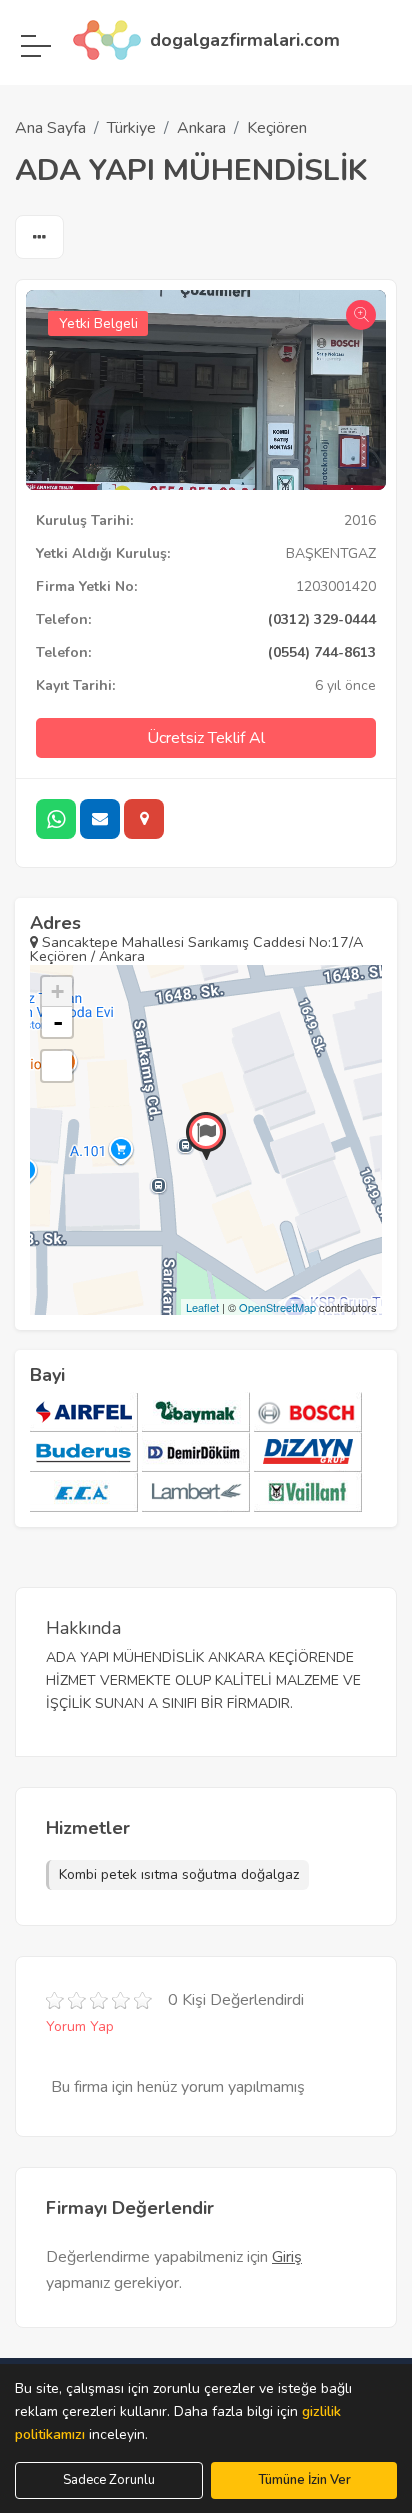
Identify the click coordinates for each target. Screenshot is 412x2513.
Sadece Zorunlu (109, 2480)
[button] (39, 238)
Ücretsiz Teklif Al (206, 738)
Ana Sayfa (50, 128)
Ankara (201, 128)
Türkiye (131, 128)
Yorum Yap (80, 2026)
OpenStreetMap (277, 1307)
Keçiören (277, 128)
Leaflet (202, 1307)
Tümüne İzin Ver (304, 2480)
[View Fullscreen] (57, 1066)
